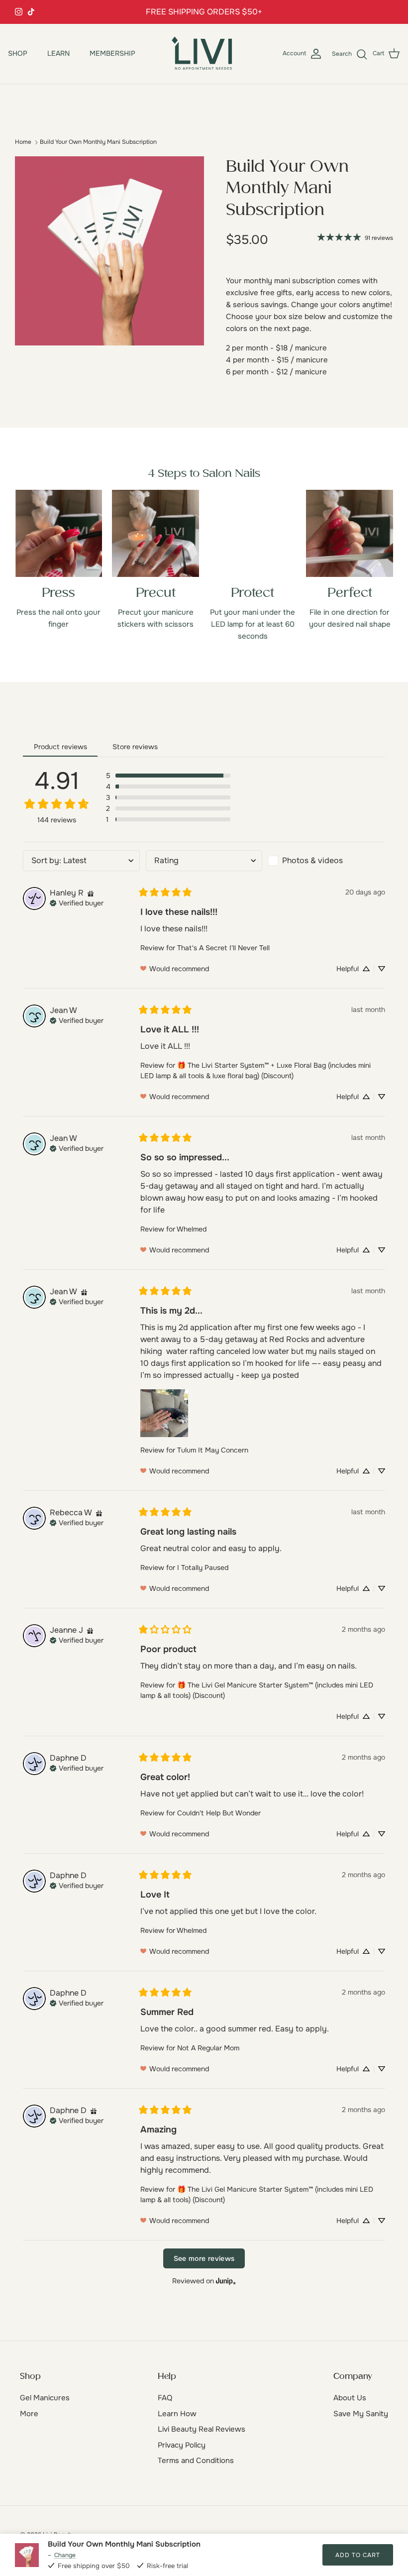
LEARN (58, 53)
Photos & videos (312, 860)
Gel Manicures (45, 2398)
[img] (91, 893)
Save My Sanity (361, 2414)
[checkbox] (327, 861)
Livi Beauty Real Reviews (202, 2429)
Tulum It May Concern (213, 1450)
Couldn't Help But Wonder (219, 1813)
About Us (350, 2398)
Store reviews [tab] (135, 747)
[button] (168, 776)
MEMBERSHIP (112, 53)
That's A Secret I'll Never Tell (223, 948)
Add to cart (358, 2555)
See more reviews (204, 2258)
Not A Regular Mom (208, 2048)
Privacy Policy (182, 2445)
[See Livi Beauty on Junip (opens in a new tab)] (226, 2281)
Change (65, 2555)
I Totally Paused (203, 1568)
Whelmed (192, 1229)
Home (23, 142)
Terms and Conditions (196, 2461)
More (29, 2414)
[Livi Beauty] (204, 54)
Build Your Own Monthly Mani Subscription (98, 142)
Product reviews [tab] (60, 747)
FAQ (165, 2398)
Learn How (177, 2414)
